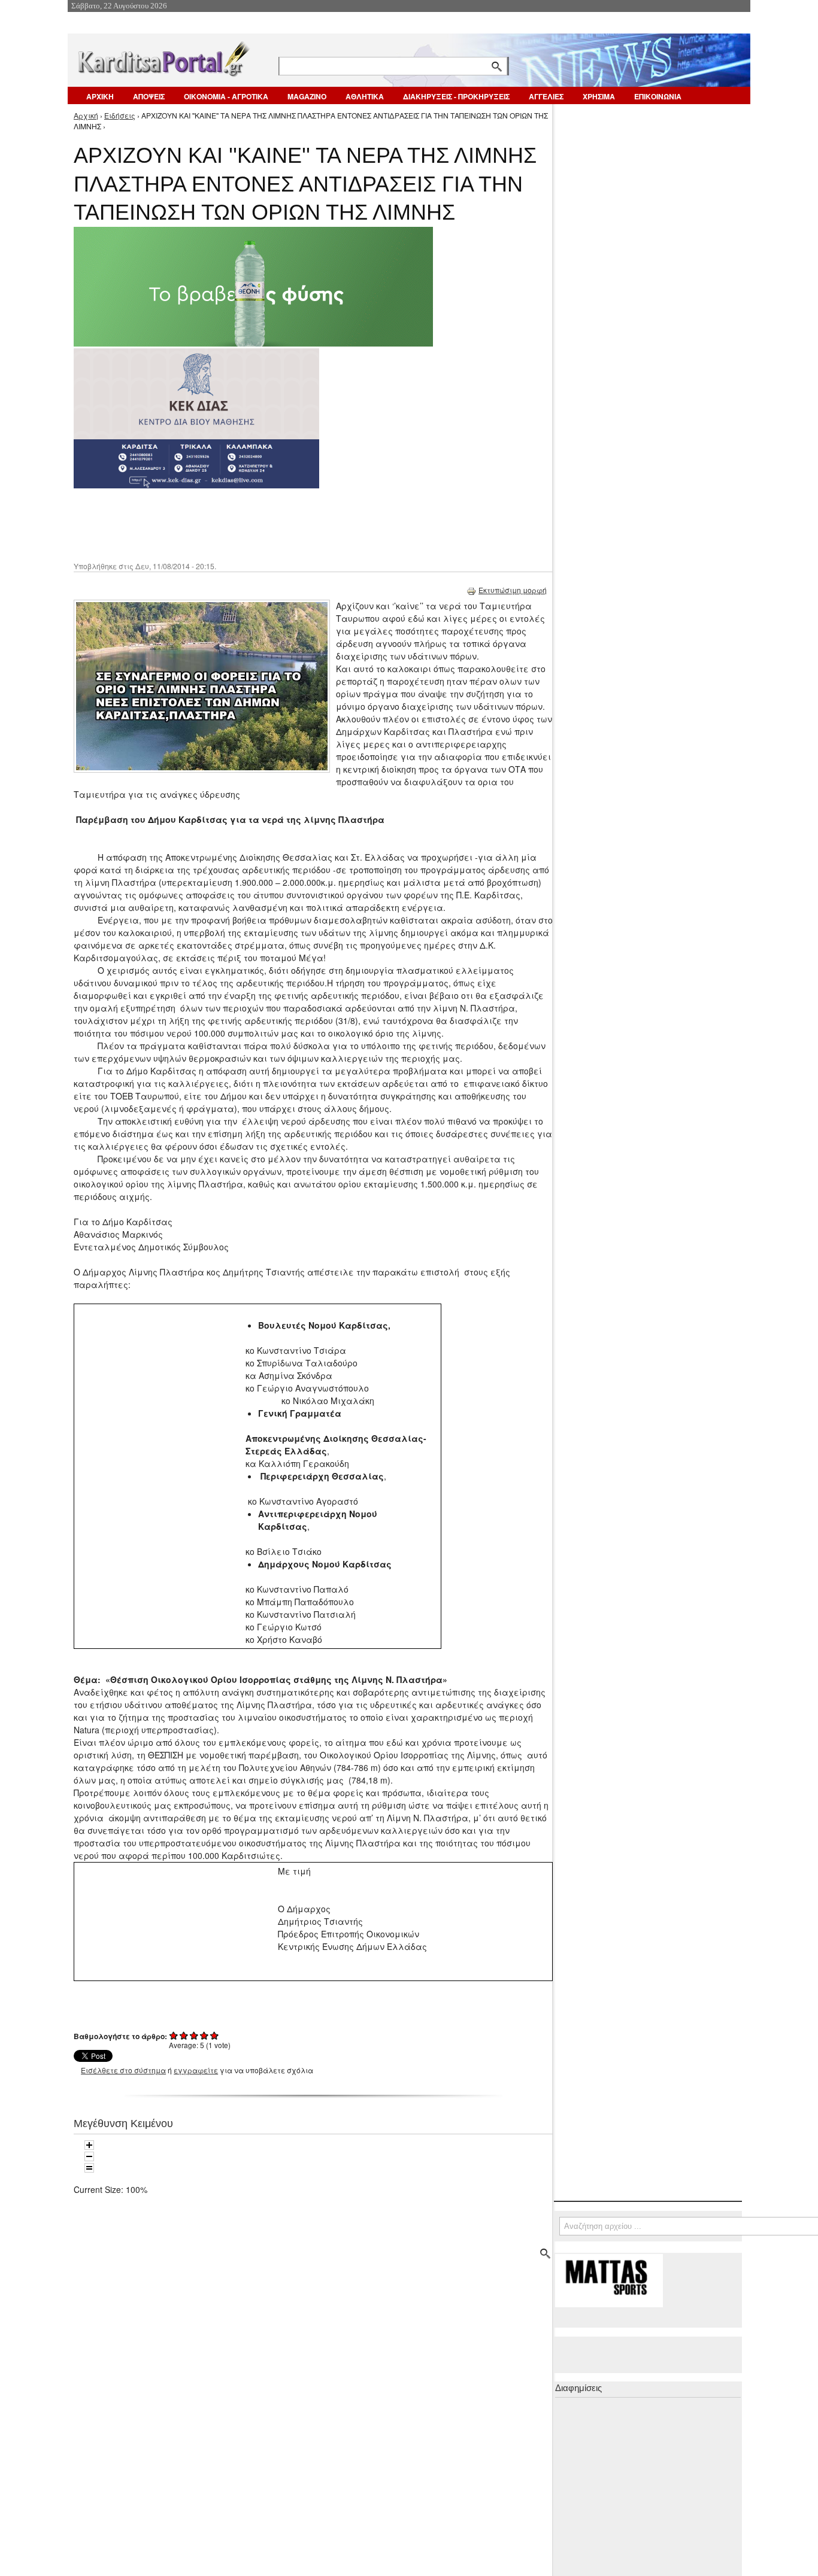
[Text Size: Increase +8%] (89, 2145)
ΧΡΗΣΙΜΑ (599, 96)
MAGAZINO (307, 96)
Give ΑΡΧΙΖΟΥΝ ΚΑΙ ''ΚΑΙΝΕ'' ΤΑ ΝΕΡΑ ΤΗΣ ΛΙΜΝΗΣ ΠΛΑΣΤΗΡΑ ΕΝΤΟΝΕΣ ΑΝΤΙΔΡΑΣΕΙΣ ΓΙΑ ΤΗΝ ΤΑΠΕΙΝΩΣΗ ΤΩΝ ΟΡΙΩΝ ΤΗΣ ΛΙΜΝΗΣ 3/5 (194, 2035)
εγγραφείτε (196, 2070)
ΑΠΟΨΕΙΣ (149, 96)
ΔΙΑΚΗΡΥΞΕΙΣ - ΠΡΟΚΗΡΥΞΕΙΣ (456, 96)
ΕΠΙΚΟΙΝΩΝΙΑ (658, 96)
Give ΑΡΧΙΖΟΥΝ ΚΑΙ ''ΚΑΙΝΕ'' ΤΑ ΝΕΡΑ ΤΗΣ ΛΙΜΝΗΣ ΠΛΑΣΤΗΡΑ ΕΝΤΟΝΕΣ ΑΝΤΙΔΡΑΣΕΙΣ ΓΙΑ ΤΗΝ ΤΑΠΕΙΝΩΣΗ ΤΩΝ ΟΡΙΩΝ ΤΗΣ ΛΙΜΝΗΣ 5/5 (215, 2035)
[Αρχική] (163, 57)
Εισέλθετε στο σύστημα (123, 2070)
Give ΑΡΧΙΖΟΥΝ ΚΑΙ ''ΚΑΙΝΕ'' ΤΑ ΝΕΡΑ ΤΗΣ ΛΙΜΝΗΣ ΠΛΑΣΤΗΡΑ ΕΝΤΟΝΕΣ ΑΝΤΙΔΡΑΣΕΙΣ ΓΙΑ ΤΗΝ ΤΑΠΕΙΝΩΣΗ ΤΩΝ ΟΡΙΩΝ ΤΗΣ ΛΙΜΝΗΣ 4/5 (205, 2035)
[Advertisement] (286, 524)
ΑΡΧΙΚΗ (100, 96)
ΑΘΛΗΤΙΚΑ (365, 96)
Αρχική (86, 115)
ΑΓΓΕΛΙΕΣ (546, 96)
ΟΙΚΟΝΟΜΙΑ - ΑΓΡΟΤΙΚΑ (226, 96)
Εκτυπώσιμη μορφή (513, 590)
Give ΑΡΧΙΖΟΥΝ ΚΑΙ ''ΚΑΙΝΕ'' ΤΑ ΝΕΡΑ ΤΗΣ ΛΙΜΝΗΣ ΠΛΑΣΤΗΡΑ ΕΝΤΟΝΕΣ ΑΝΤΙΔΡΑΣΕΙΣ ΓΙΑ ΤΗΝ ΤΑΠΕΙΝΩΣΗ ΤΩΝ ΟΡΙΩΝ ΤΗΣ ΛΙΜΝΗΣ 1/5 (174, 2035)
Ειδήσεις (120, 115)
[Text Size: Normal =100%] (89, 2168)
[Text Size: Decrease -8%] (89, 2156)
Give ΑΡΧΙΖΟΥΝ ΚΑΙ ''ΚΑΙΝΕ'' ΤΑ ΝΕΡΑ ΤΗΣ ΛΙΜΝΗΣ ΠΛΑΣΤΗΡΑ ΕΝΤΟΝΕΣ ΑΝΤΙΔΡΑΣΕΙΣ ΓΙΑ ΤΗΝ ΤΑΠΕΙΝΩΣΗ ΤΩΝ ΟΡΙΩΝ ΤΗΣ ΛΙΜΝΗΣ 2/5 (184, 2035)
